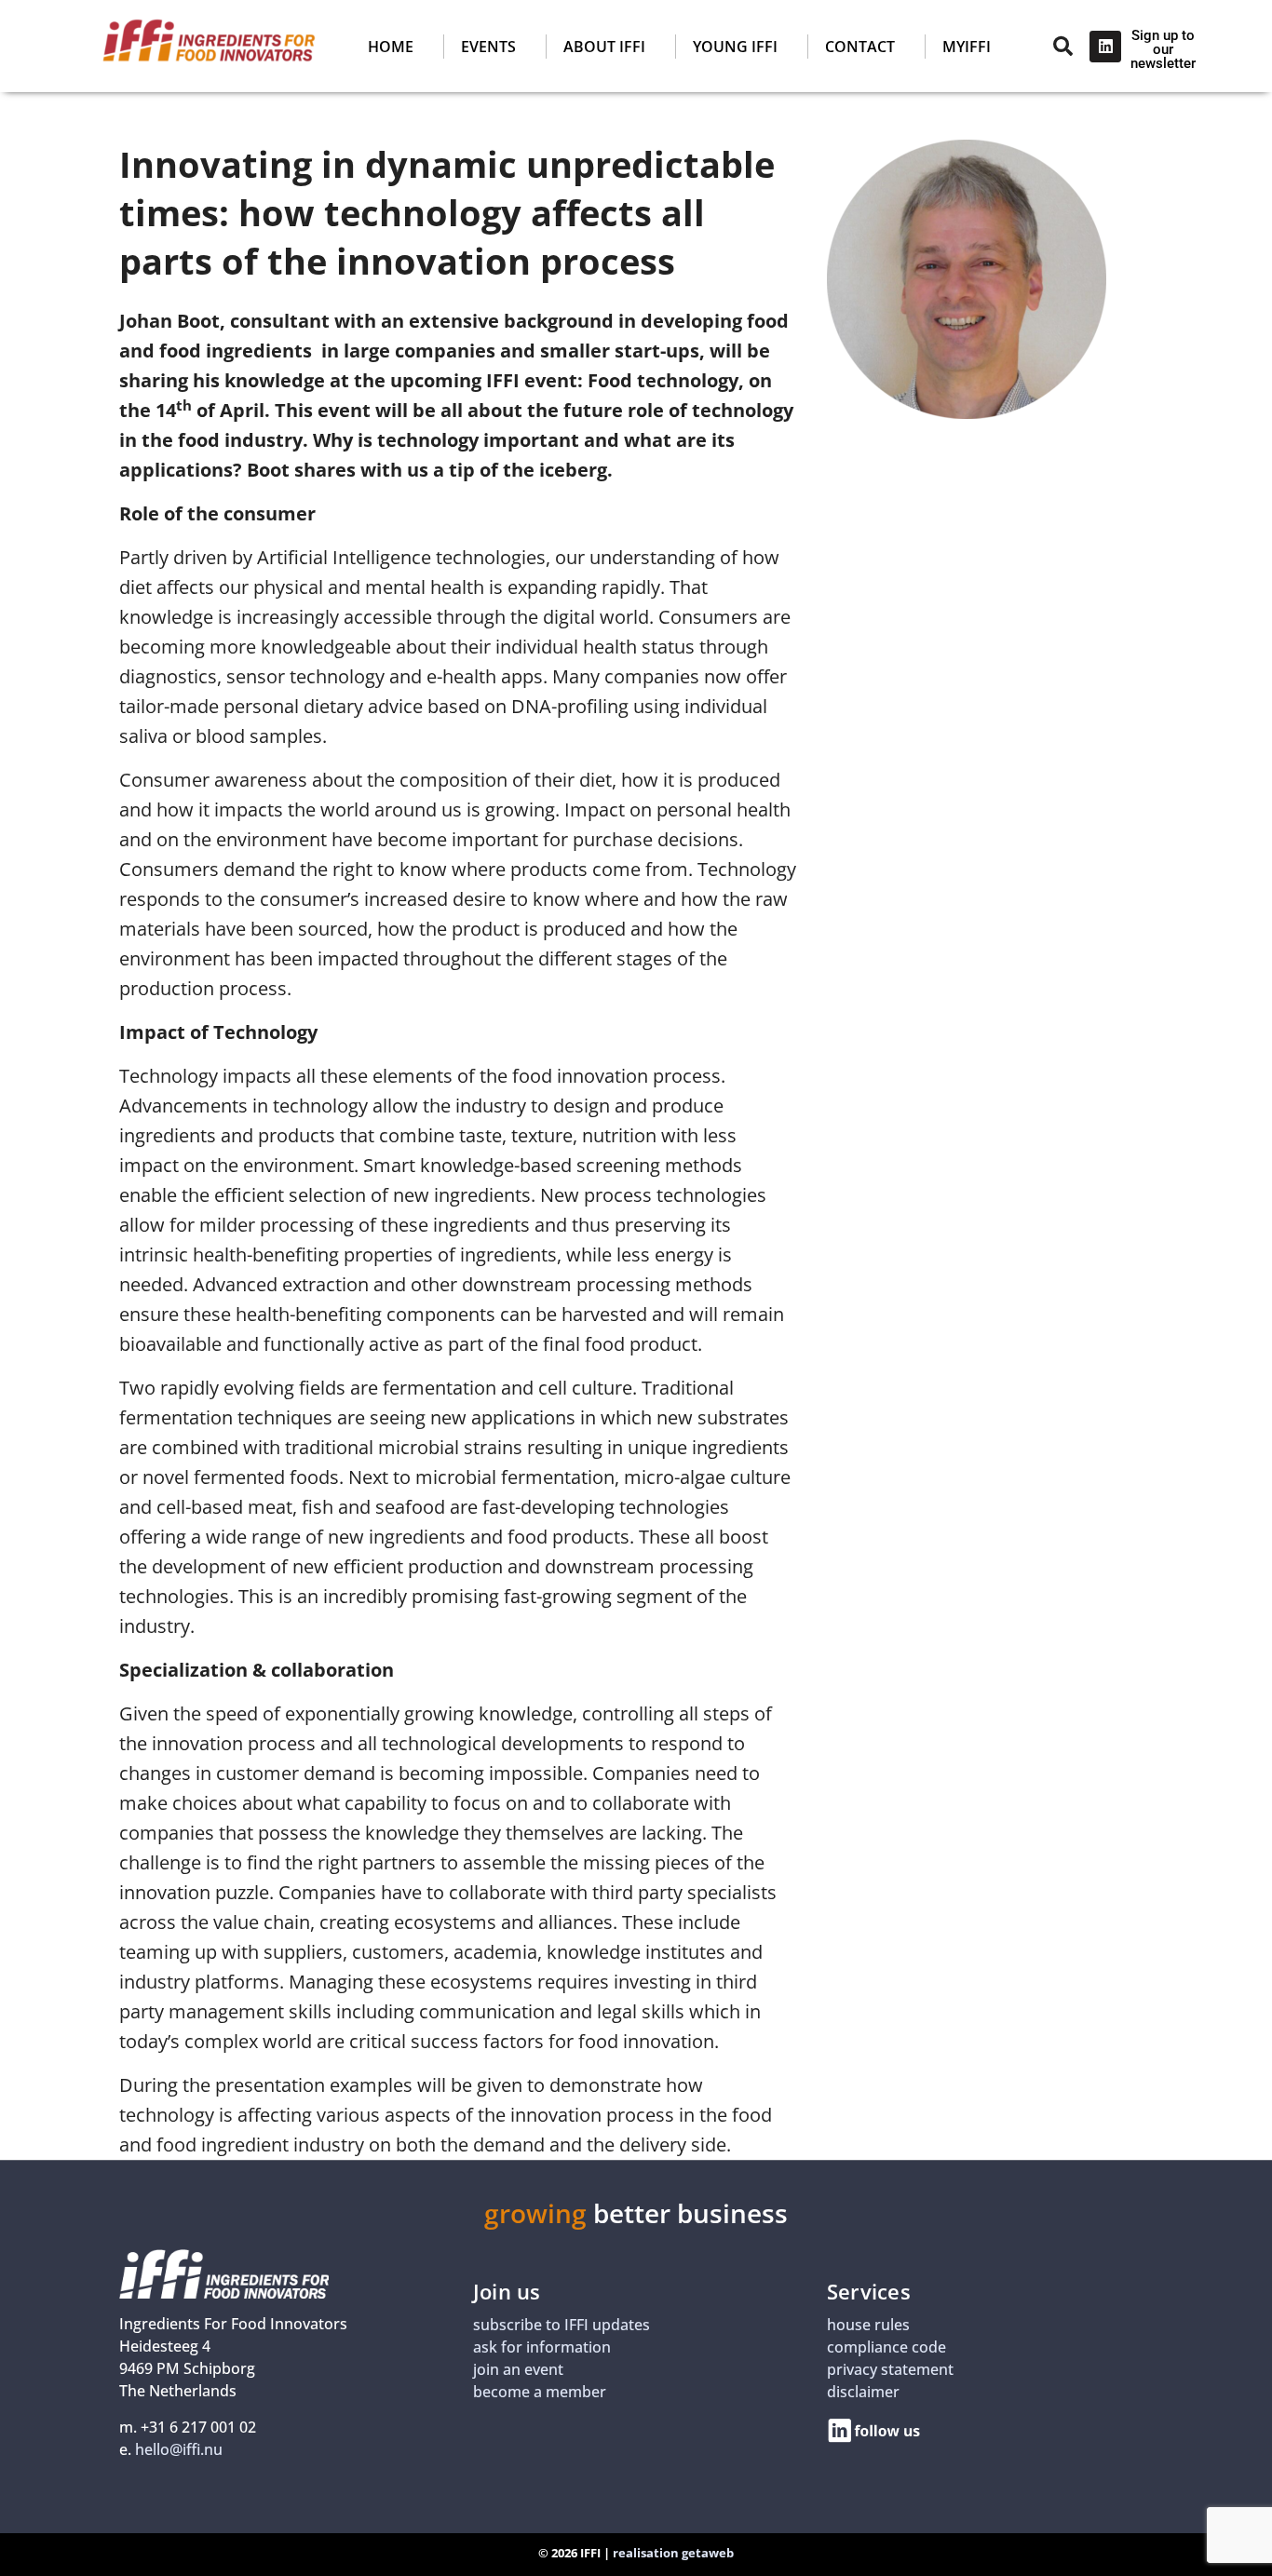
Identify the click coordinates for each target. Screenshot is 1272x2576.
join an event (518, 2369)
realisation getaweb (673, 2553)
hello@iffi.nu (179, 2449)
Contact (860, 47)
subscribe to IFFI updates (562, 2325)
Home (391, 47)
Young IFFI (735, 47)
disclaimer (863, 2392)
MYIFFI (967, 47)
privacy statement (890, 2369)
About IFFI (604, 47)
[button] (616, 47)
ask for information (542, 2347)
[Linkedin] (1105, 47)
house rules (868, 2325)
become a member (540, 2392)
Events (488, 47)
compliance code (886, 2347)
